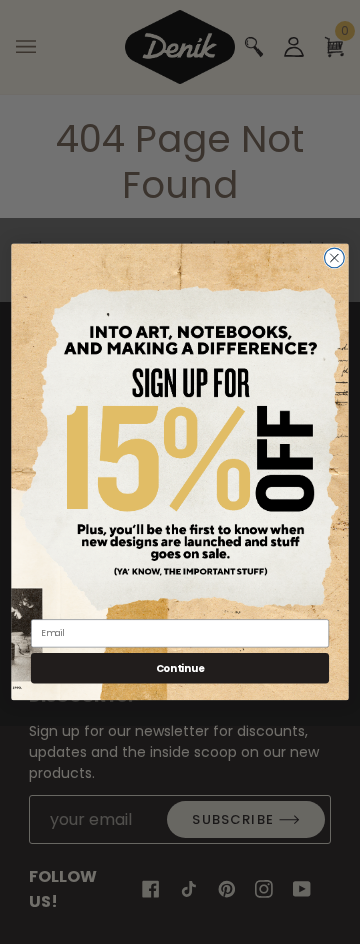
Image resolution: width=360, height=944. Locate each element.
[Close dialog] (335, 258)
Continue (180, 668)
